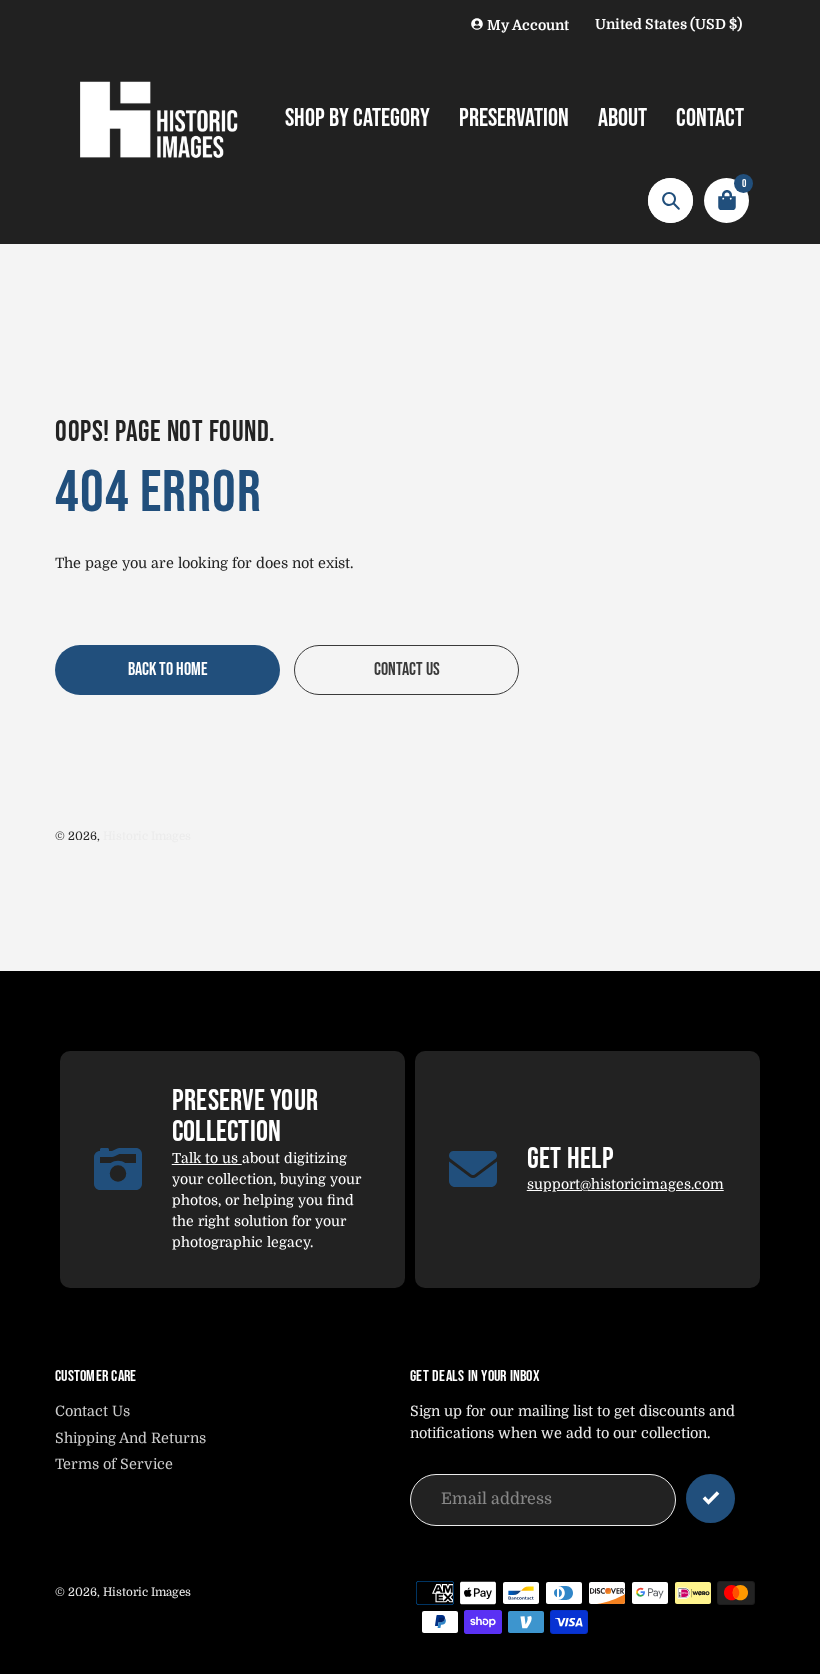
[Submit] (710, 1498)
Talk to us (207, 1158)
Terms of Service (114, 1464)
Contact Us (92, 1411)
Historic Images (147, 836)
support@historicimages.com (625, 1184)
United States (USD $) (668, 24)
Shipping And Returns (130, 1438)
